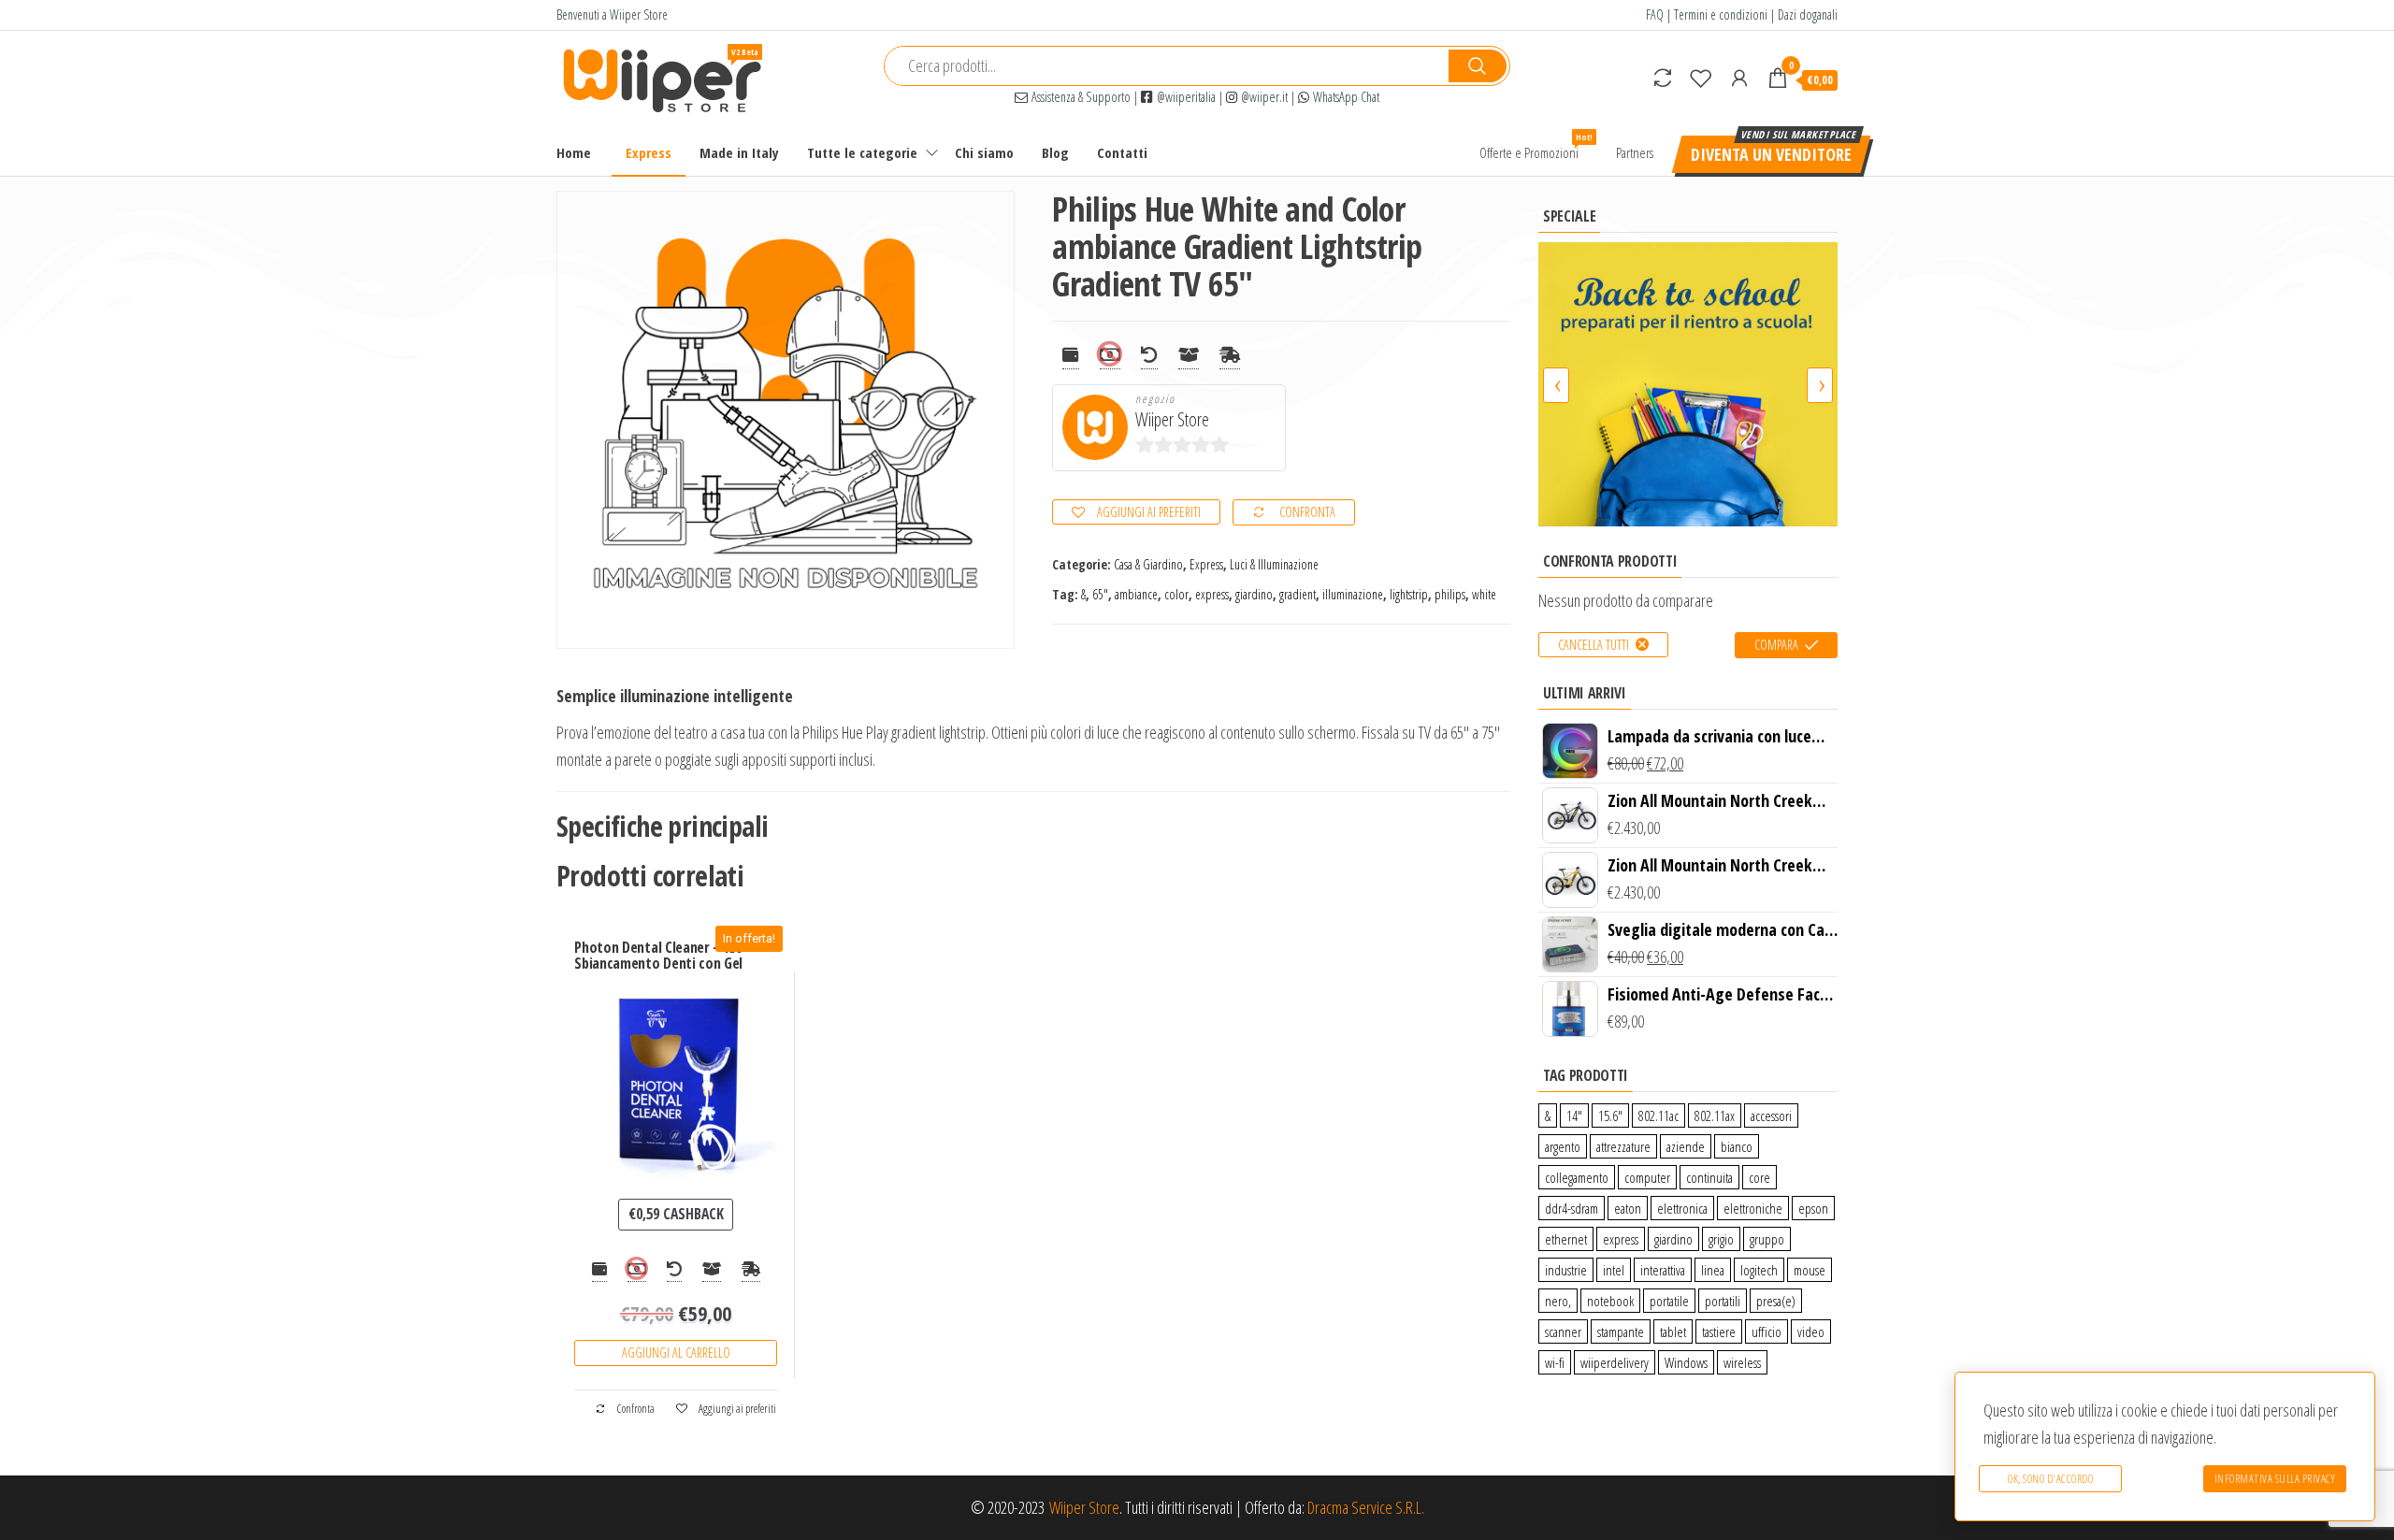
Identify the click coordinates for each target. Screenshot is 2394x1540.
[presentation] (1556, 385)
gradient (1298, 594)
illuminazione (1353, 594)
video (1811, 1331)
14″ (1574, 1115)
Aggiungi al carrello (676, 1353)
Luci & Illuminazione (1274, 564)
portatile (1669, 1301)
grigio (1721, 1239)
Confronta (1307, 512)
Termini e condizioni (1721, 14)
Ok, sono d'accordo (2050, 1479)
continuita (1709, 1177)
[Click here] (1688, 384)
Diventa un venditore (1771, 154)
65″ (1100, 594)
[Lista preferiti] (1701, 78)
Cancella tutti (1594, 645)
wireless (1742, 1362)
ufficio (1767, 1331)
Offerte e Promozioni (1536, 146)
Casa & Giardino (1148, 564)
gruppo (1767, 1239)
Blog (1055, 152)
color (1176, 594)
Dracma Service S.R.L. (1366, 1507)
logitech (1759, 1270)
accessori (1771, 1115)
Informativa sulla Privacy (2275, 1479)
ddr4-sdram (1572, 1208)
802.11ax (1715, 1115)
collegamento (1577, 1177)
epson (1813, 1208)
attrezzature (1623, 1146)
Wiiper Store (1172, 419)
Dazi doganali (1808, 14)
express (1212, 594)
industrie (1566, 1270)
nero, (1558, 1301)
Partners (1635, 152)
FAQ (1655, 14)
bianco (1737, 1146)
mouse (1810, 1270)
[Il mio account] (1739, 78)
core (1759, 1177)
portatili (1723, 1301)
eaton (1628, 1208)
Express (649, 152)
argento (1563, 1146)
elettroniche (1753, 1208)
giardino (1254, 594)
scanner (1563, 1331)
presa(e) (1776, 1301)
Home (574, 152)
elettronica (1682, 1208)
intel (1614, 1270)
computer (1647, 1177)
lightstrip (1409, 594)
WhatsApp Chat (1344, 97)
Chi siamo (984, 152)
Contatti (1122, 152)
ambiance (1136, 594)
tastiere (1719, 1331)
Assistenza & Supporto (1079, 97)
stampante (1621, 1331)
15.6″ (1610, 1115)
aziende (1686, 1146)
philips (1450, 594)
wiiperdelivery (1615, 1362)
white (1484, 594)
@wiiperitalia (1184, 97)
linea (1713, 1270)
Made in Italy (739, 152)
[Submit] (1478, 66)
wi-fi (1555, 1362)
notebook (1610, 1301)
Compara (1776, 645)
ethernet (1566, 1239)
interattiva (1663, 1270)
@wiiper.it (1262, 97)
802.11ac (1658, 1115)
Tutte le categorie (862, 152)
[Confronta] (1663, 78)
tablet (1673, 1331)
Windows (1686, 1362)
